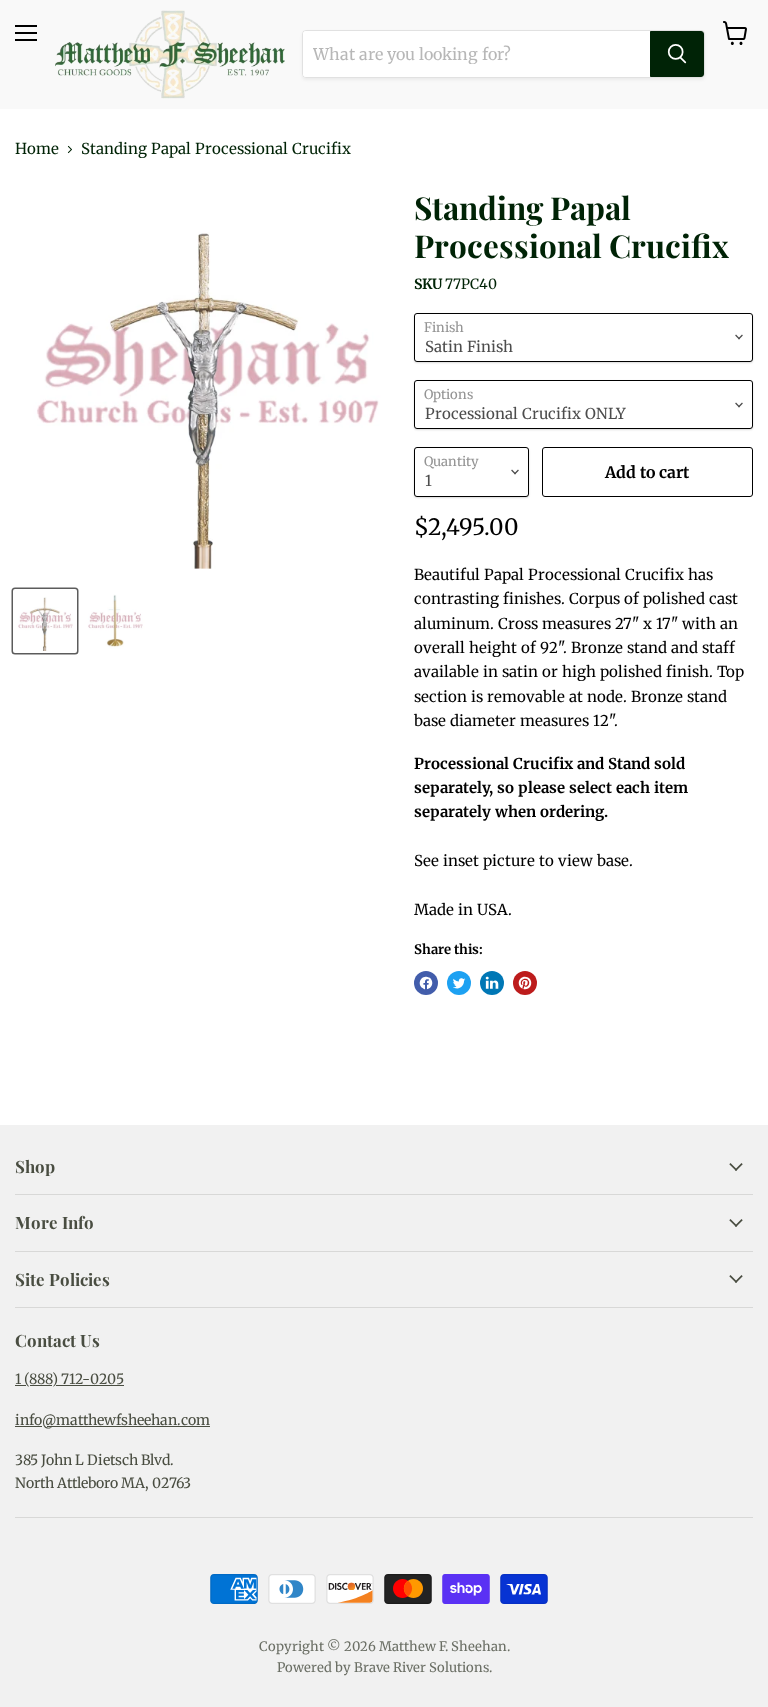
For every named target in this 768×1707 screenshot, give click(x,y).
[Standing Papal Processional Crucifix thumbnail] (45, 621)
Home (37, 148)
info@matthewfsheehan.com (112, 1420)
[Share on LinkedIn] (492, 983)
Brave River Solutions (421, 1667)
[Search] (677, 54)
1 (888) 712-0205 (69, 1379)
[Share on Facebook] (426, 983)
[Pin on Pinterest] (525, 983)
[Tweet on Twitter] (459, 983)
